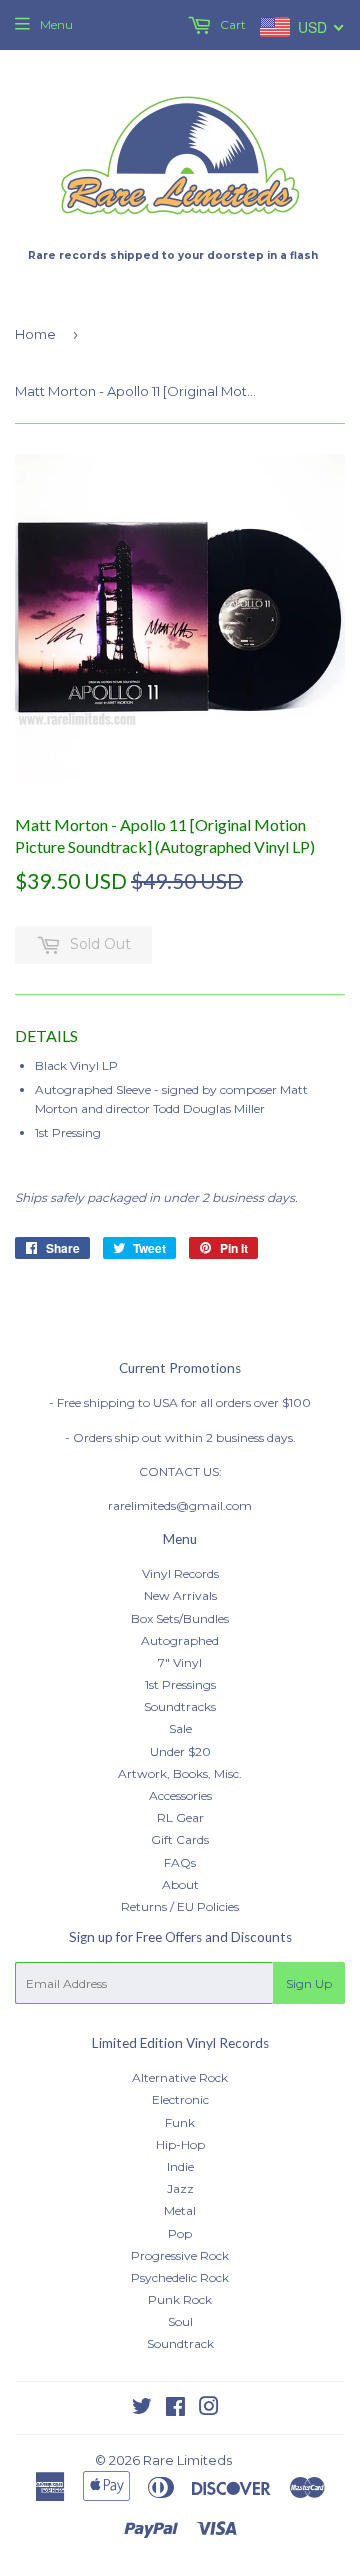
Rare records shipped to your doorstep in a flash (173, 255)
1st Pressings (180, 1684)
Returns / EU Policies (180, 1906)
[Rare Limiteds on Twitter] (142, 2409)
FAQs (180, 1862)
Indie (180, 2166)
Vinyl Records (180, 1573)
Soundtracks (180, 1706)
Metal (180, 2210)
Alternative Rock (180, 2077)
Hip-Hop (180, 2144)
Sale (180, 1728)
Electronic (180, 2099)
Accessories (180, 1795)
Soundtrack (180, 2343)
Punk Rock (180, 2299)
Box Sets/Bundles (180, 1618)
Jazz (180, 2188)
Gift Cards (180, 1839)
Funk (180, 2122)
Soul (180, 2321)
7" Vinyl (180, 1662)
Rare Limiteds (187, 2460)
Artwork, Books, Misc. (180, 1773)
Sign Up (309, 1983)
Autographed (180, 1640)
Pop (180, 2233)
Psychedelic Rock (180, 2277)
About (180, 1884)
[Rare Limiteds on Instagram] (209, 2409)
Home (35, 334)
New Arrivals (180, 1595)
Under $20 (180, 1751)
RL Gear (180, 1817)
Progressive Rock (180, 2255)
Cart (231, 24)
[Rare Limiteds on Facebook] (175, 2409)
